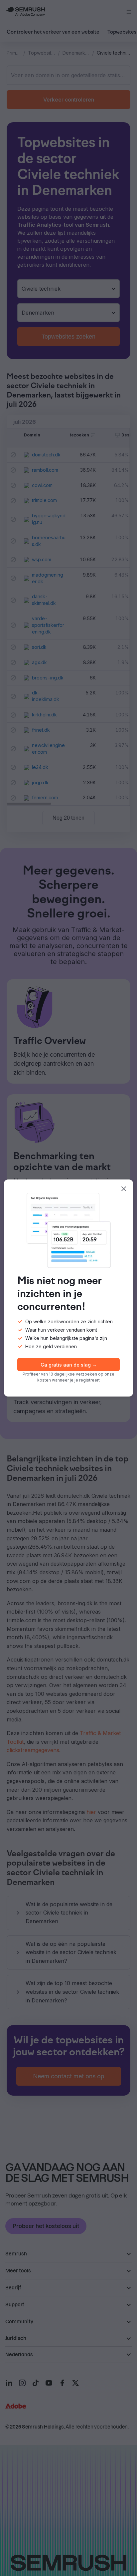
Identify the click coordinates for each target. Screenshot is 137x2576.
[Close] (124, 1189)
